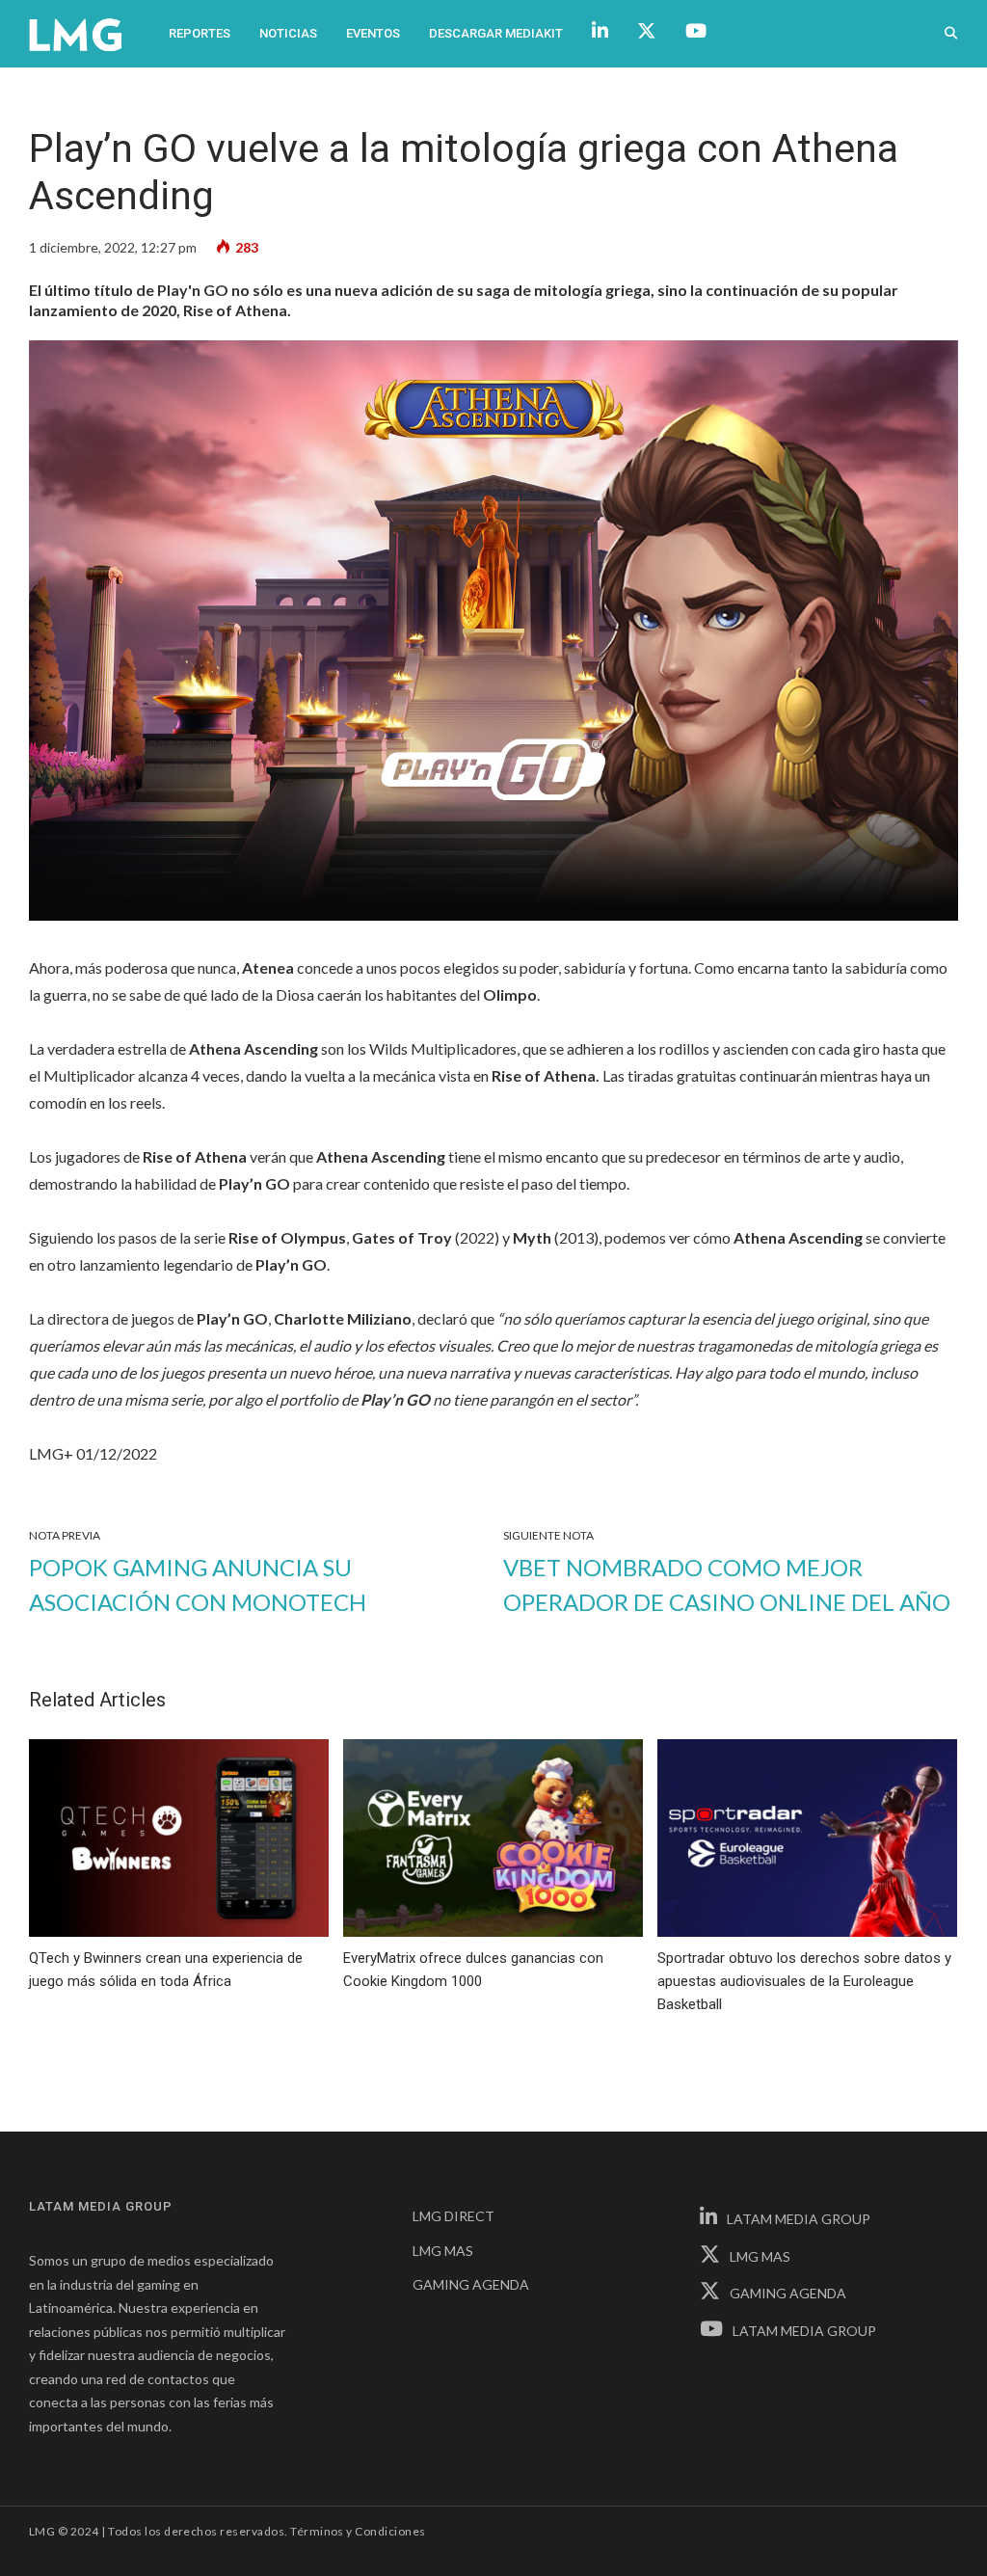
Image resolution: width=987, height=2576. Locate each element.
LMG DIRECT (453, 2216)
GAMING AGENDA (471, 2284)
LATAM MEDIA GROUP (799, 2219)
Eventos (373, 33)
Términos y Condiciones (358, 2531)
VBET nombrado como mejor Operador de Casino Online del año (727, 1584)
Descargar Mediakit (496, 33)
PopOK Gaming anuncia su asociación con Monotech (198, 1584)
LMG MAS (443, 2251)
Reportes (200, 33)
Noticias (288, 33)
